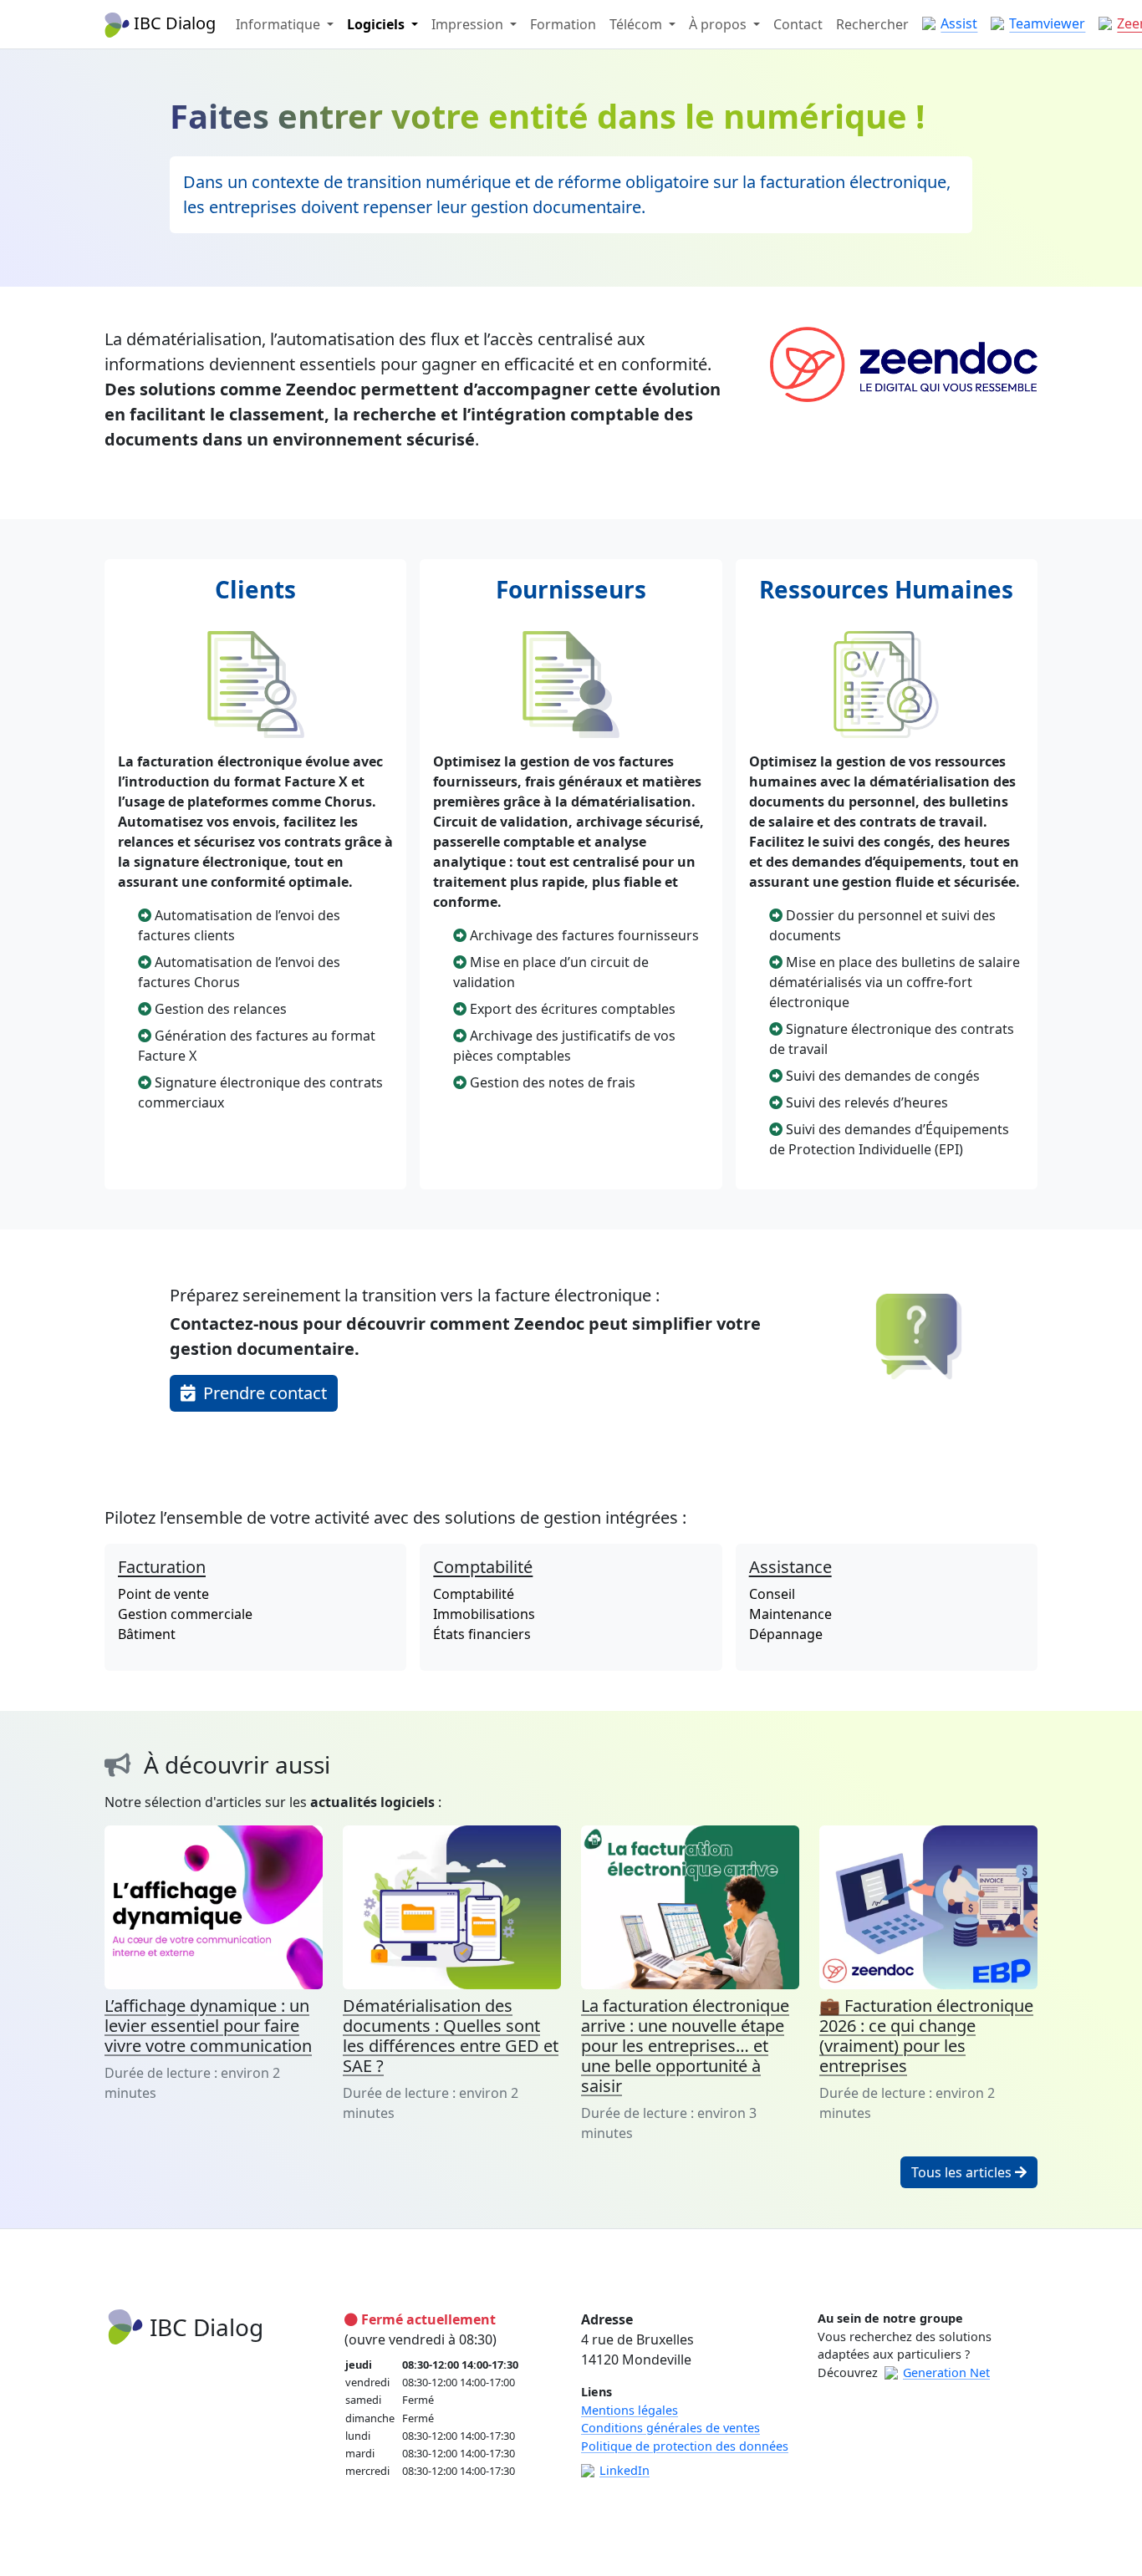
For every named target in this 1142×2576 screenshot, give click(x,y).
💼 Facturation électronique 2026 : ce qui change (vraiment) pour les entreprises (926, 2036)
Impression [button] (469, 24)
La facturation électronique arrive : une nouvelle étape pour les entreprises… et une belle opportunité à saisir (685, 2046)
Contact (798, 24)
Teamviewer (1047, 23)
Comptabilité (483, 1567)
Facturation (162, 1567)
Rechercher (872, 24)
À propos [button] (719, 24)
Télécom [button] (637, 24)
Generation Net (946, 2372)
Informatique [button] (280, 24)
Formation (563, 24)
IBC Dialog (173, 23)
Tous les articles (963, 2172)
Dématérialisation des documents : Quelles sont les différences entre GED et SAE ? (451, 2036)
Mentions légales (630, 2410)
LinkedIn (625, 2470)
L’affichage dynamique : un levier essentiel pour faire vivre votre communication (208, 2026)
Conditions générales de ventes (670, 2428)
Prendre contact (263, 1393)
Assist (959, 23)
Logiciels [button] (377, 24)
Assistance (790, 1567)
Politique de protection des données (685, 2446)
